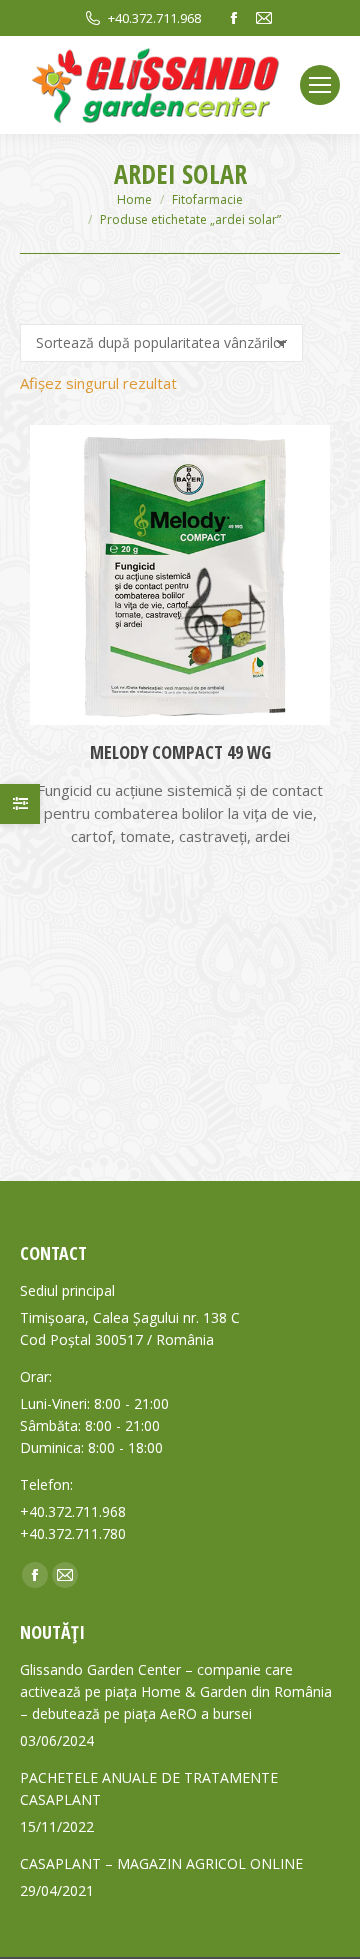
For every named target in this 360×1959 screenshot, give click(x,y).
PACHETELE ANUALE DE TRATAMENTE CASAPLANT (149, 1788)
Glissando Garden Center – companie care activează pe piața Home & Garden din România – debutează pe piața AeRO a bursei (176, 1691)
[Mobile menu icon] (320, 85)
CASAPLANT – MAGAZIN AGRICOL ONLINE (161, 1863)
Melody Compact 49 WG (180, 752)
